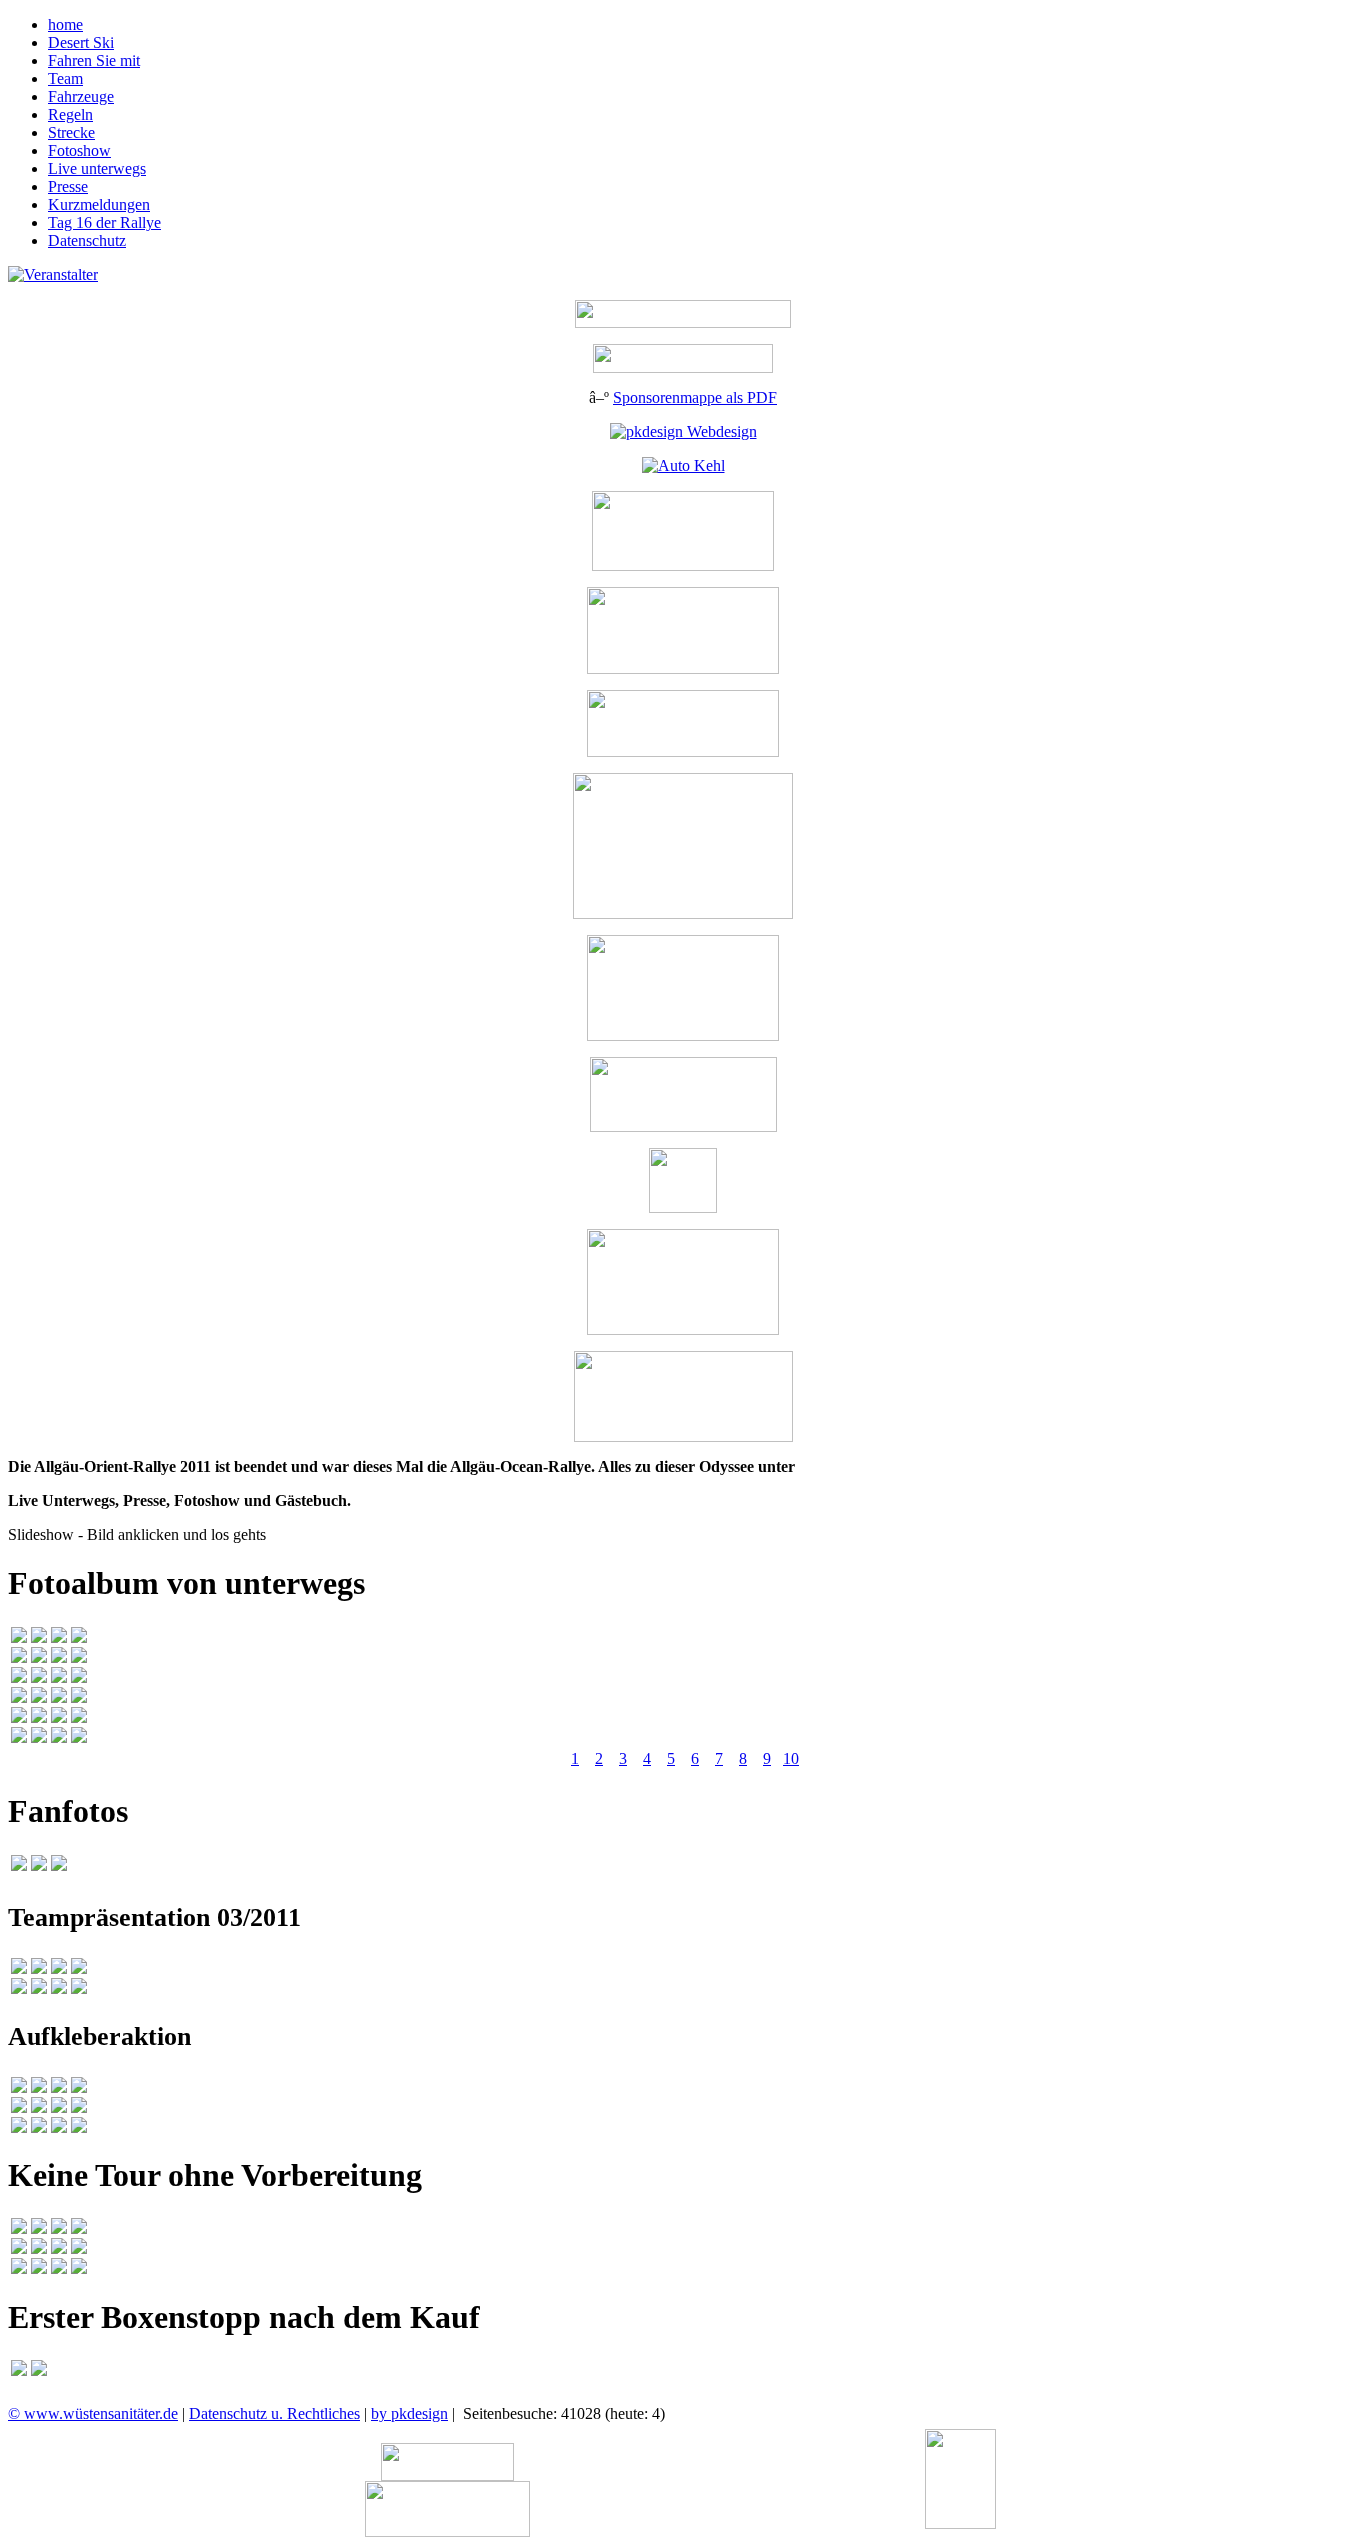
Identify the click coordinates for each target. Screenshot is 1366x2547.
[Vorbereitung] (19, 2228)
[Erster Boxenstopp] (19, 2370)
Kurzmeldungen (99, 204)
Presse (68, 186)
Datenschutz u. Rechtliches (274, 2413)
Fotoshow (79, 150)
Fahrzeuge (81, 96)
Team (65, 78)
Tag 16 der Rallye (104, 222)
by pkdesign (409, 2413)
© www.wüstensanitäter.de (93, 2413)
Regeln (70, 114)
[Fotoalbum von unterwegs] (19, 1637)
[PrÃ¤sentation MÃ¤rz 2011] (19, 1968)
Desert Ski (81, 42)
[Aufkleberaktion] (19, 2087)
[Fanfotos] (19, 1865)
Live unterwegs (97, 168)
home (65, 24)
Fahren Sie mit (94, 60)
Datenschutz (87, 240)
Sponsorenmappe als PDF (695, 397)
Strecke (71, 132)
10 (791, 1758)
